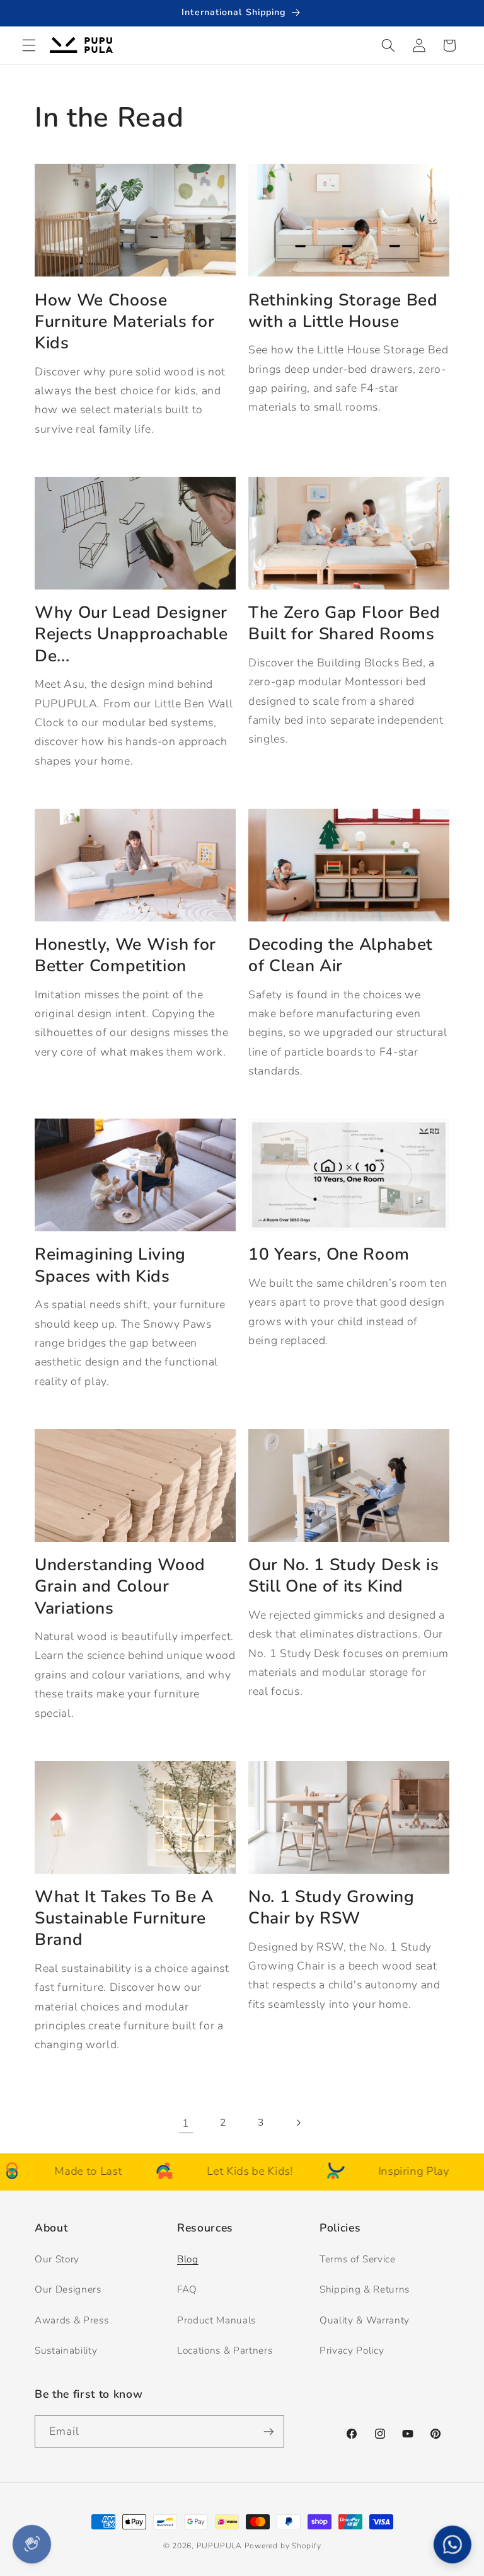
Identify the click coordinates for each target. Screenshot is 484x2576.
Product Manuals (216, 2320)
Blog (188, 2259)
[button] (29, 45)
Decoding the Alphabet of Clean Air (341, 955)
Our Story (57, 2259)
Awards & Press (72, 2320)
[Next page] (298, 2123)
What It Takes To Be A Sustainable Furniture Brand (124, 1918)
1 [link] (186, 2123)
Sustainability (66, 2350)
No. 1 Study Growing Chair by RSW (331, 1907)
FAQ (187, 2289)
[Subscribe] (268, 2432)
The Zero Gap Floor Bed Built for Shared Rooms (344, 623)
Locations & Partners (225, 2350)
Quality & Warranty (365, 2320)
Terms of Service (358, 2259)
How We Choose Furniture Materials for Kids (124, 322)
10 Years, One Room (329, 1254)
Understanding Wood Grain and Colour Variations (120, 1586)
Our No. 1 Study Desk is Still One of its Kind (343, 1576)
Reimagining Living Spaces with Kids (110, 1265)
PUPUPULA (219, 2546)
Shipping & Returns (365, 2289)
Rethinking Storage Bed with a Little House (343, 311)
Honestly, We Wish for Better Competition (125, 955)
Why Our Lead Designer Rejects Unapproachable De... (131, 634)
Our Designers (68, 2289)
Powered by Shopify (283, 2546)
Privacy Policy (352, 2350)
